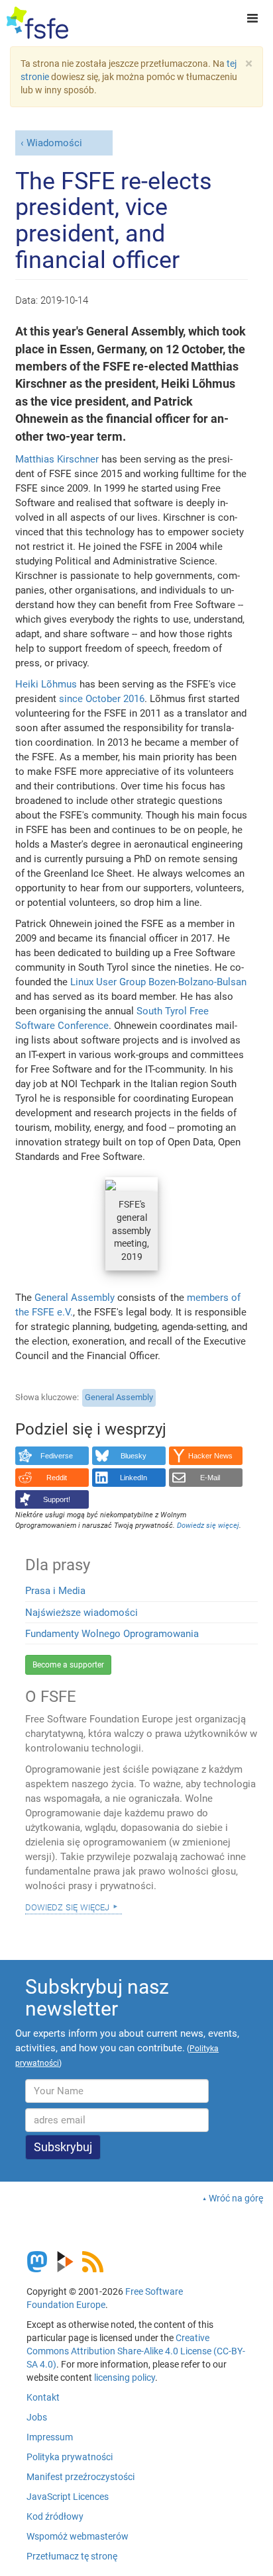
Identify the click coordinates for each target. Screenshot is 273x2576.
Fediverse (57, 1456)
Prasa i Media (55, 1591)
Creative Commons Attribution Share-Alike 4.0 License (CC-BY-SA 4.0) (136, 2351)
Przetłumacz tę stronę (72, 2556)
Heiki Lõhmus (46, 684)
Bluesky (134, 1456)
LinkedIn (134, 1478)
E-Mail (210, 1478)
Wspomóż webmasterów (78, 2536)
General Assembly (75, 1298)
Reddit (57, 1478)
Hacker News (210, 1456)
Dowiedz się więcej (67, 1906)
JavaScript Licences (68, 2497)
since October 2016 (102, 699)
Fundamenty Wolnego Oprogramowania (112, 1634)
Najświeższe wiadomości (82, 1613)
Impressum (50, 2437)
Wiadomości (54, 143)
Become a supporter (68, 1665)
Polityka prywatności (70, 2457)
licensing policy (125, 2377)
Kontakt (43, 2397)
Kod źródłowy (55, 2516)
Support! (57, 1499)
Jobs (37, 2417)
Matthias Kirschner (57, 459)
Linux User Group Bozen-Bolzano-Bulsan (158, 982)
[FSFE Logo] (37, 23)
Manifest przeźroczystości (81, 2477)
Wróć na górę (236, 2198)
